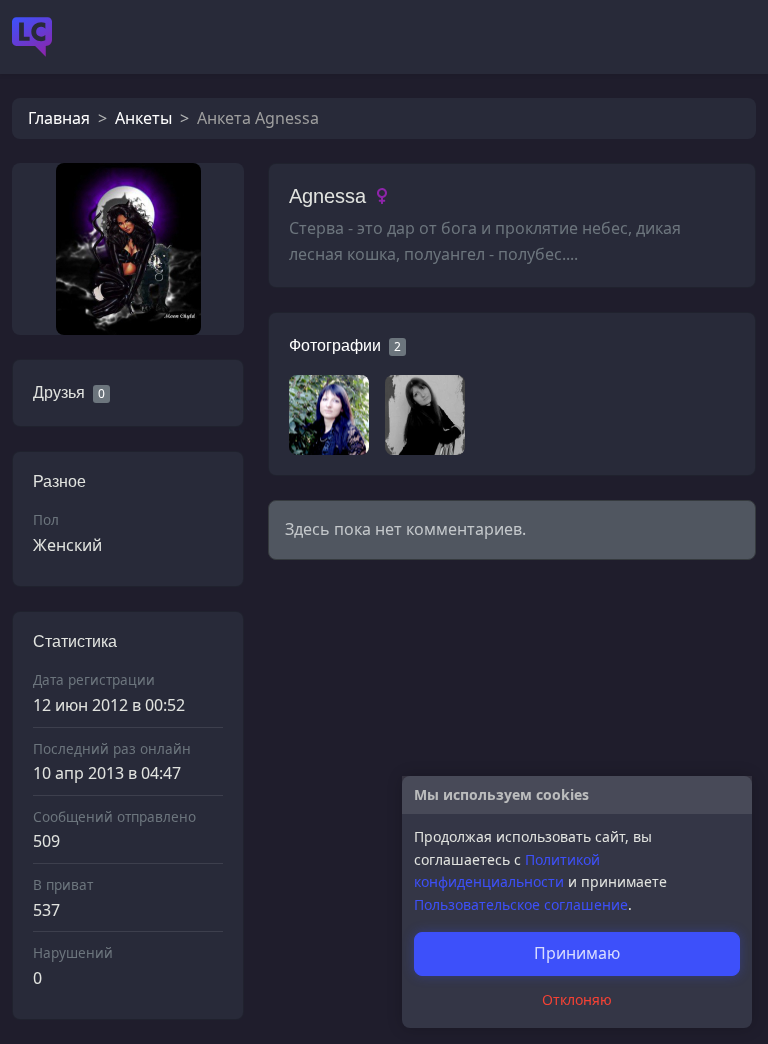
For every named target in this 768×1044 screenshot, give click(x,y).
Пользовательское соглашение (521, 904)
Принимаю (577, 953)
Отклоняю (577, 999)
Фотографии (335, 345)
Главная (59, 118)
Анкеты (143, 118)
